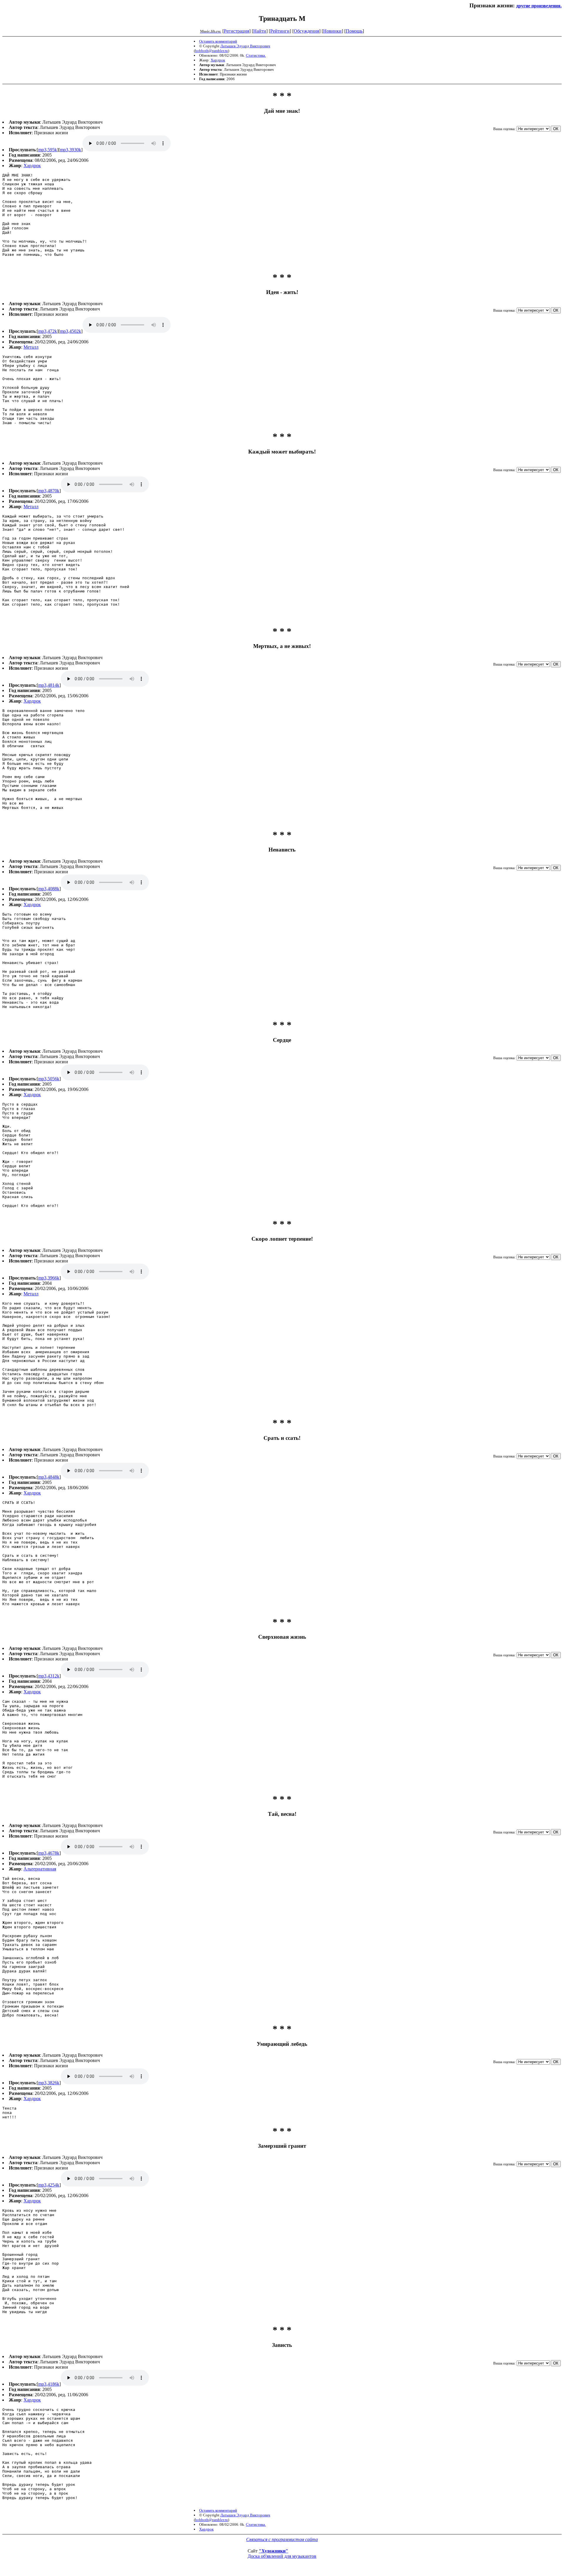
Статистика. (256, 55)
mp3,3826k (49, 2083)
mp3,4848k (49, 1477)
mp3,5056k (49, 1079)
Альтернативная (40, 1869)
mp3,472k (48, 331)
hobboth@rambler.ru (211, 51)
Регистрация (236, 31)
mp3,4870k (49, 491)
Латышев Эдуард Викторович (245, 46)
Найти (260, 31)
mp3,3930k (70, 150)
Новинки (332, 31)
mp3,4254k (49, 2185)
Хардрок (218, 60)
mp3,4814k (49, 685)
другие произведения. (539, 6)
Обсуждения (306, 31)
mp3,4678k (49, 1853)
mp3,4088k (49, 889)
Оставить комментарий (218, 41)
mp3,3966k (49, 1278)
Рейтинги (280, 31)
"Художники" (273, 2551)
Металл (31, 347)
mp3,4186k (49, 2384)
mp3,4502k (70, 331)
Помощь (354, 31)
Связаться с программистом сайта (282, 2539)
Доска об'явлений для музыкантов (282, 2556)
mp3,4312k (49, 1676)
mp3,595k (48, 150)
